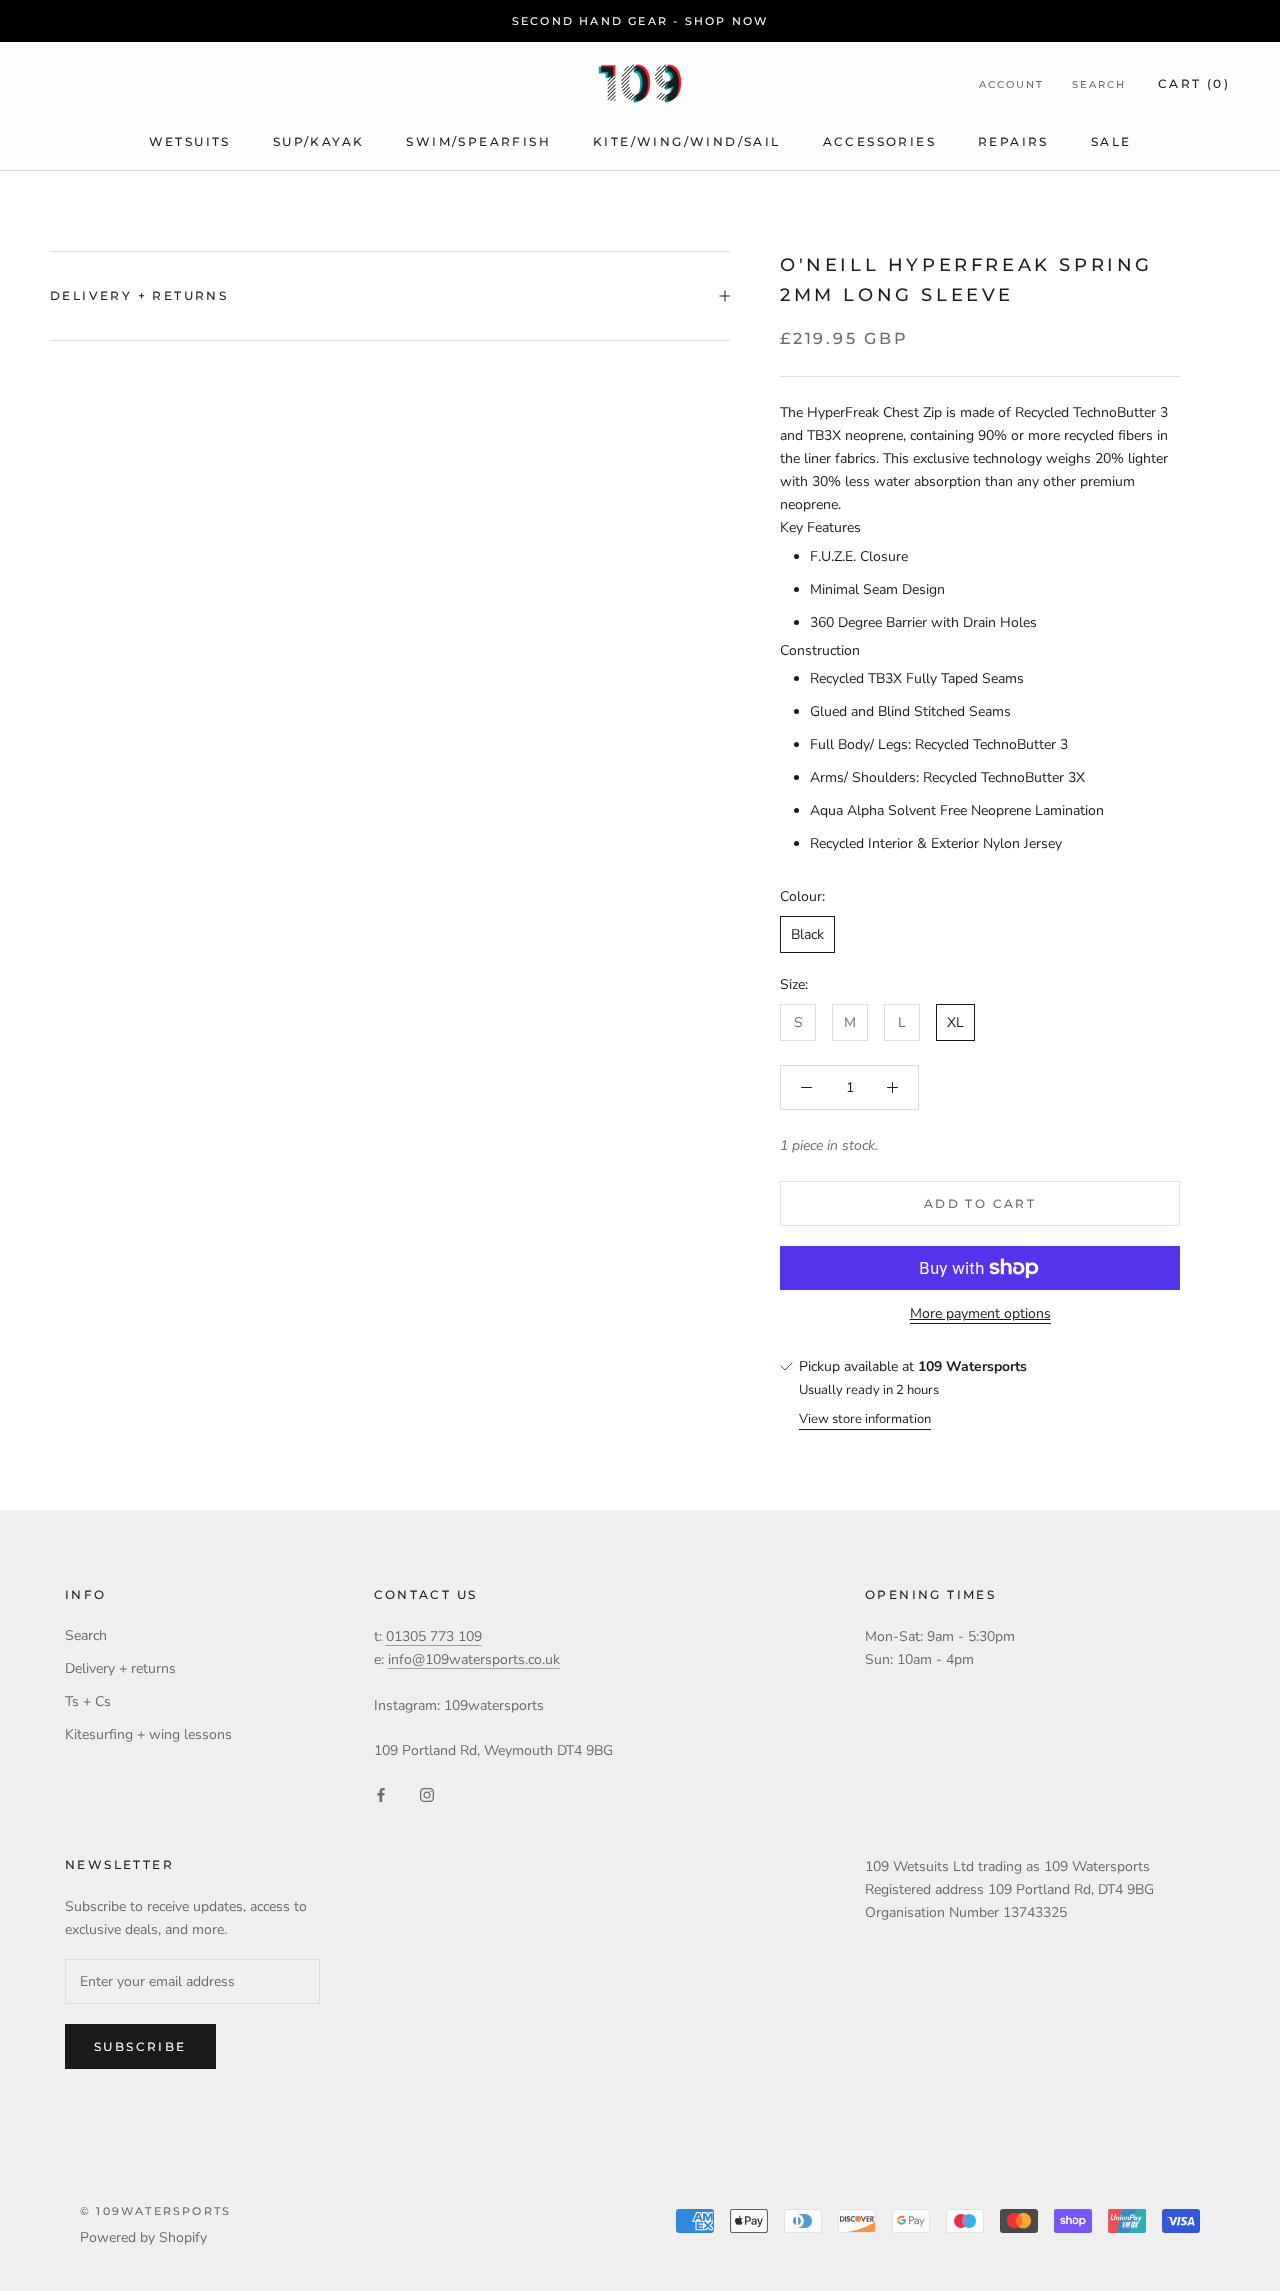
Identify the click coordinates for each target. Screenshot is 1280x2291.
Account (1011, 84)
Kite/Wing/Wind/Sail (687, 141)
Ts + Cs (88, 1701)
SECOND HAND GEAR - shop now (640, 21)
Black (807, 934)
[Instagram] (427, 1793)
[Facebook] (381, 1793)
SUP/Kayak (319, 141)
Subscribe (140, 2046)
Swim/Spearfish (478, 141)
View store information (865, 1419)
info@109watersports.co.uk (474, 1659)
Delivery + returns (139, 295)
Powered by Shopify (143, 2237)
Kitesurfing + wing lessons (148, 1734)
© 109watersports (155, 2211)
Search (1099, 84)
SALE (1111, 141)
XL (955, 1022)
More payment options (980, 1313)
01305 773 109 (434, 1636)
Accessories (879, 141)
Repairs (1013, 141)
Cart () (1194, 83)
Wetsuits (190, 141)
